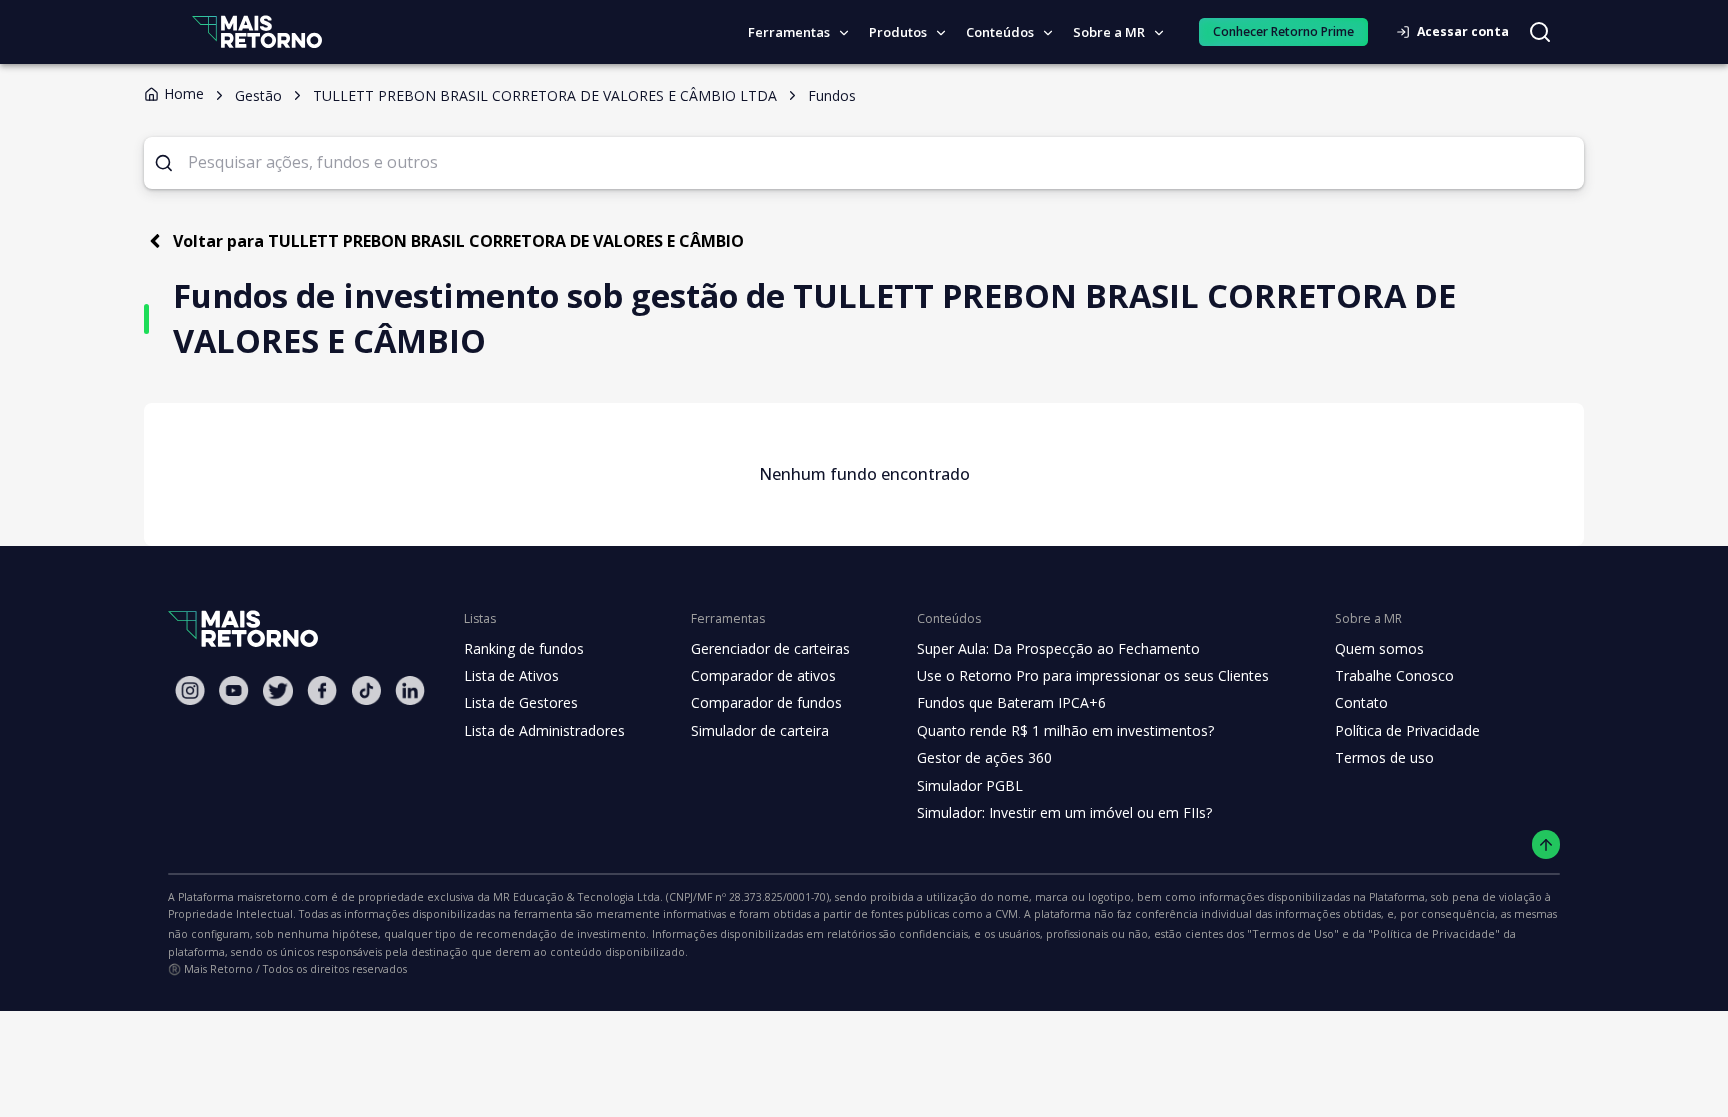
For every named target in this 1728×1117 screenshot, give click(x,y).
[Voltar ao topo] (1546, 844)
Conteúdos (1000, 32)
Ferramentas (789, 32)
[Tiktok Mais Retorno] (366, 690)
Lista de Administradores (544, 730)
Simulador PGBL (970, 785)
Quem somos (1379, 648)
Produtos (898, 32)
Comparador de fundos (766, 702)
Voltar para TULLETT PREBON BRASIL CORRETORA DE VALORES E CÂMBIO (458, 241)
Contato (1361, 702)
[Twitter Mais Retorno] (278, 691)
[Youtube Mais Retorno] (234, 690)
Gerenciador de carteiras (770, 648)
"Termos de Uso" (1293, 933)
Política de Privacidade (1407, 730)
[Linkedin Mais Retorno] (410, 690)
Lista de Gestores (521, 702)
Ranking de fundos (524, 648)
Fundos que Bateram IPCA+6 (1011, 702)
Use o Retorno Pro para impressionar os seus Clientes (1093, 675)
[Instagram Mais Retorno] (190, 690)
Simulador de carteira (760, 730)
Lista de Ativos (511, 675)
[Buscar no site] (1540, 32)
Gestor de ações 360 (984, 757)
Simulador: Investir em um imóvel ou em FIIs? (1064, 812)
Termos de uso (1384, 757)
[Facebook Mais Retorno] (322, 690)
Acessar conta (1463, 31)
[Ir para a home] (257, 31)
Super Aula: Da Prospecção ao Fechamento (1058, 648)
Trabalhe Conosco (1394, 675)
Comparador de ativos (763, 675)
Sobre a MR (1109, 32)
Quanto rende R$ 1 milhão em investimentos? (1065, 730)
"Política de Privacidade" (1434, 933)
